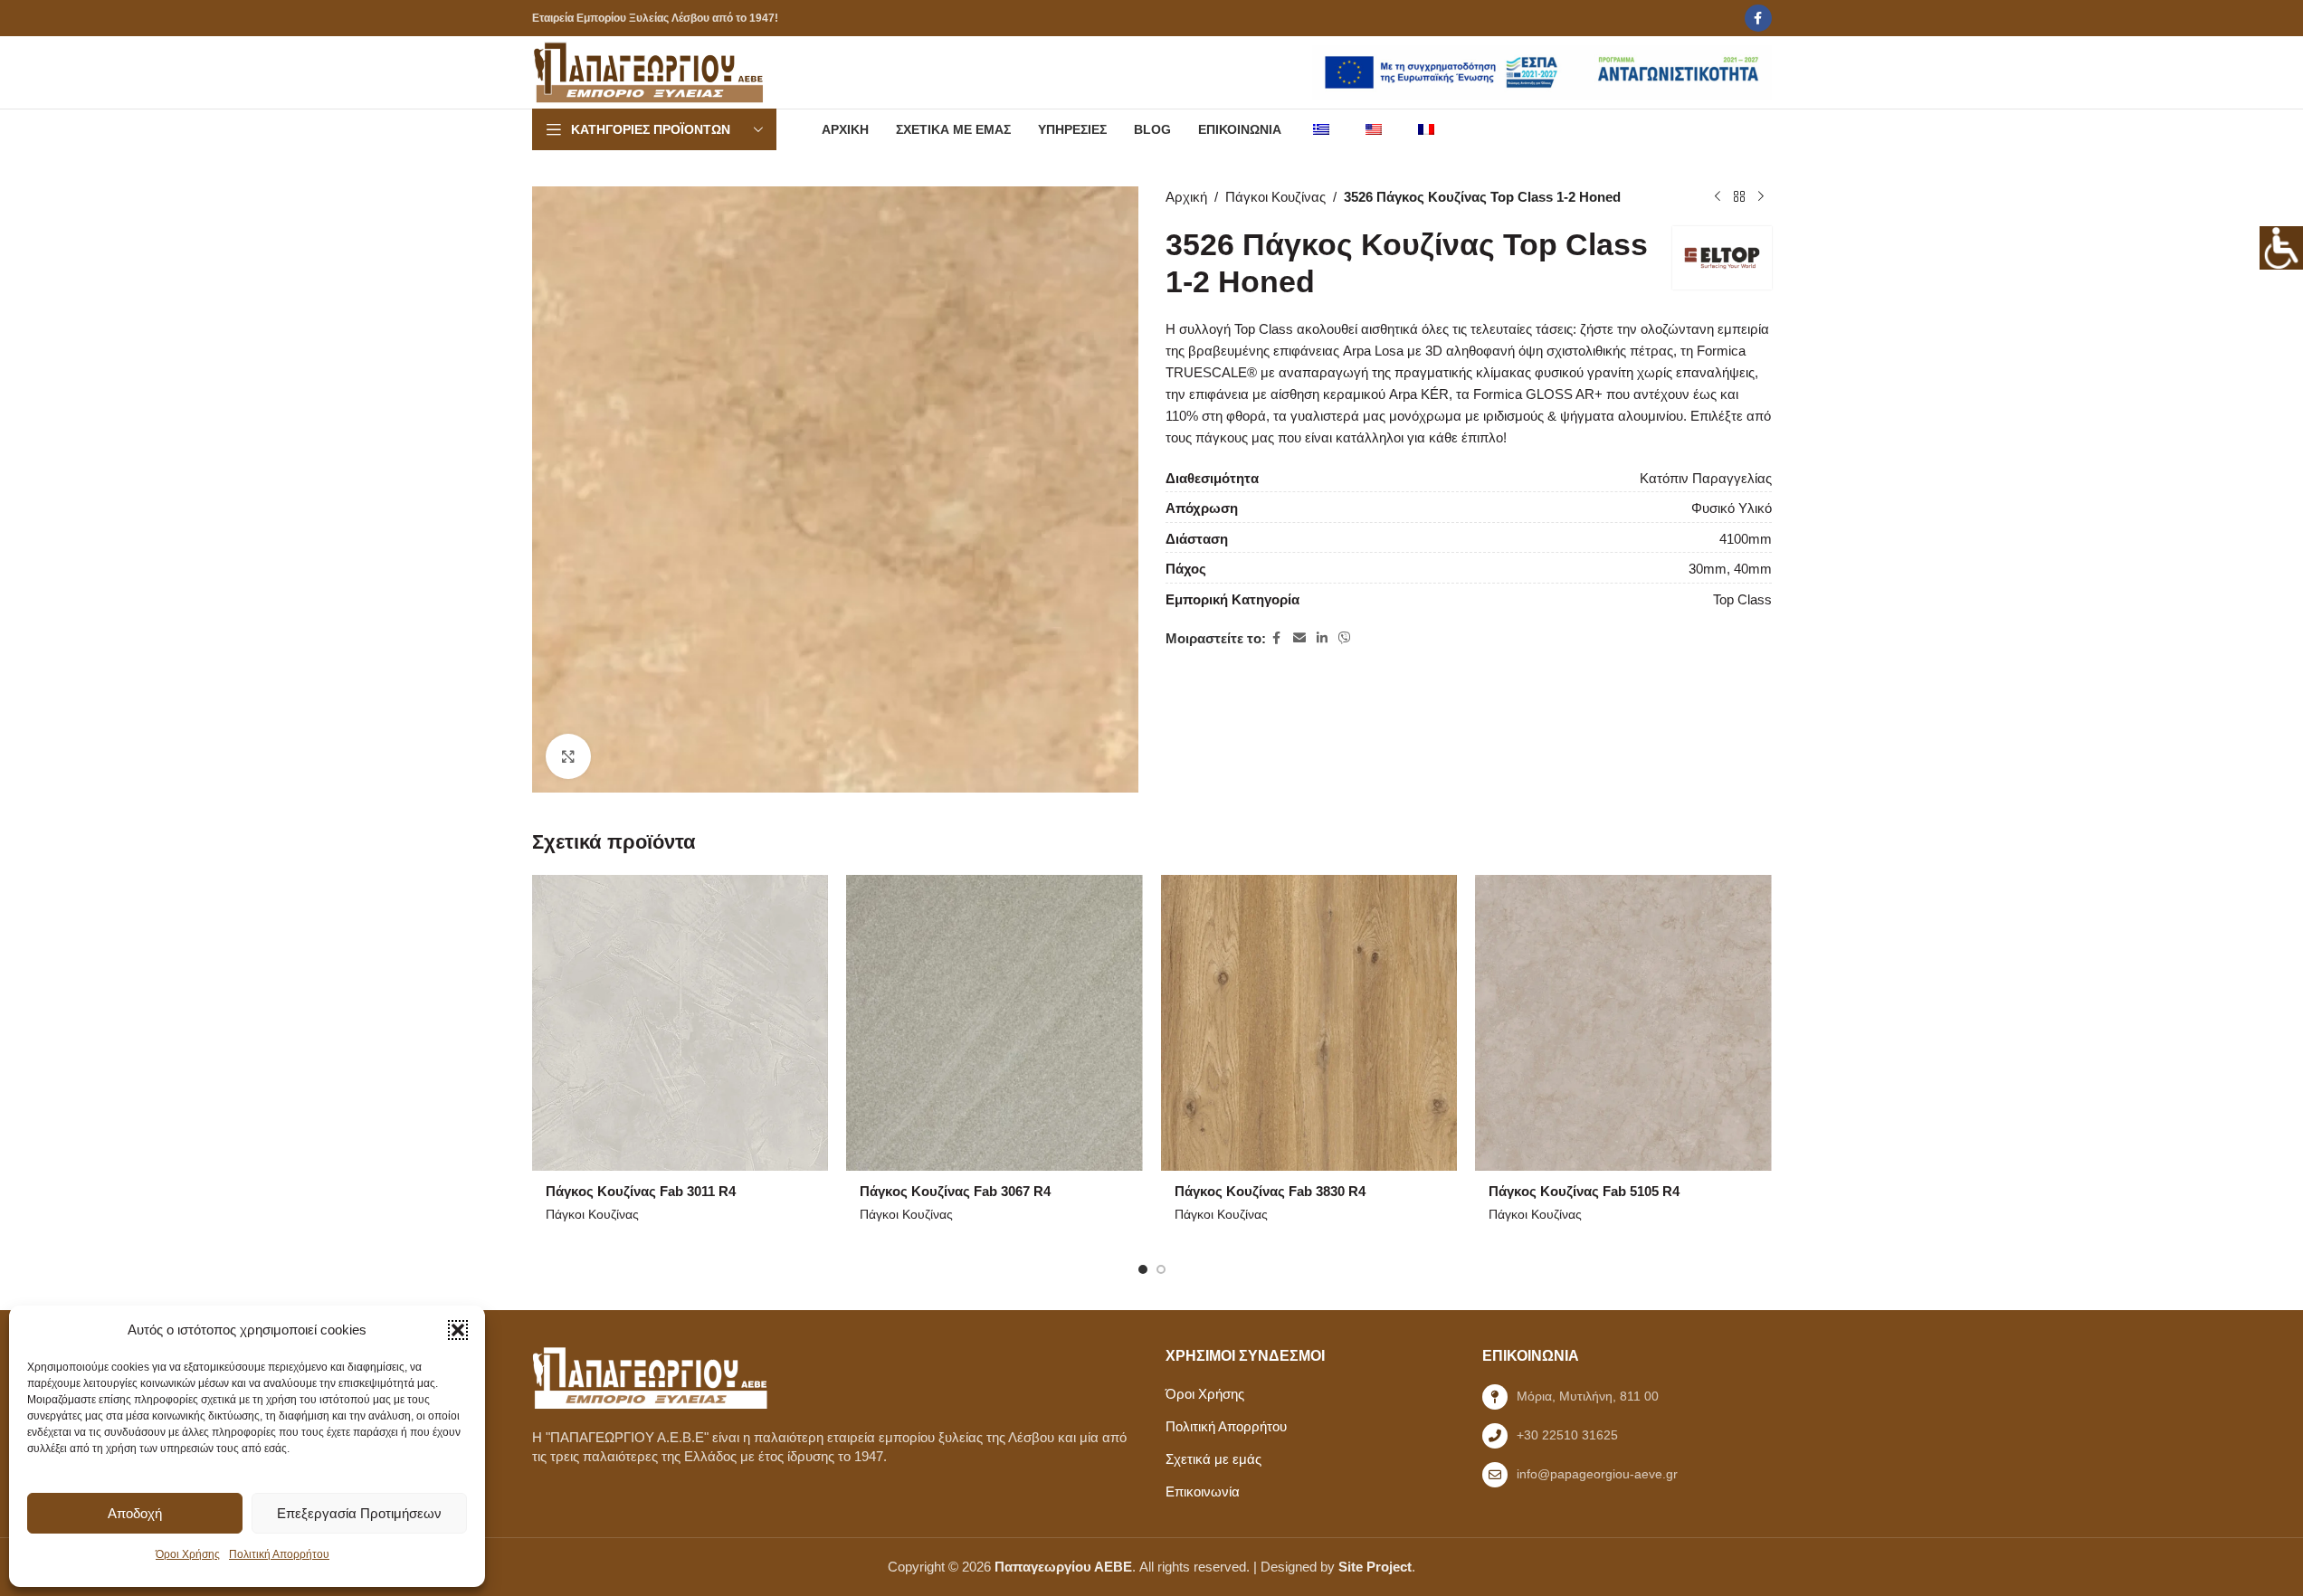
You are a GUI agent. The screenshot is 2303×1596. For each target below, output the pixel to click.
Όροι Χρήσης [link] (188, 1554)
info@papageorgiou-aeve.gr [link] (1597, 1474)
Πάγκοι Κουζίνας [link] (1275, 197)
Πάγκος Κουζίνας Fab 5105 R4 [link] (1584, 1191)
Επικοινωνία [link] (1203, 1491)
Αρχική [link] (1186, 197)
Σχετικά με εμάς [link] (1213, 1459)
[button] (458, 1330)
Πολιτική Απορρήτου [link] (279, 1554)
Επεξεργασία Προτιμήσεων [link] (359, 1513)
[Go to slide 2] (1161, 1269)
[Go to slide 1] (1143, 1269)
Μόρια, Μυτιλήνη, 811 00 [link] (1588, 1396)
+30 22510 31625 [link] (1567, 1435)
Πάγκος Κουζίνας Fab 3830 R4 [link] (1270, 1191)
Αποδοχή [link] (135, 1513)
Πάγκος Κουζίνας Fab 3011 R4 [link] (641, 1191)
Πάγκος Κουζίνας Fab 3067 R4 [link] (955, 1191)
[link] (2281, 248)
